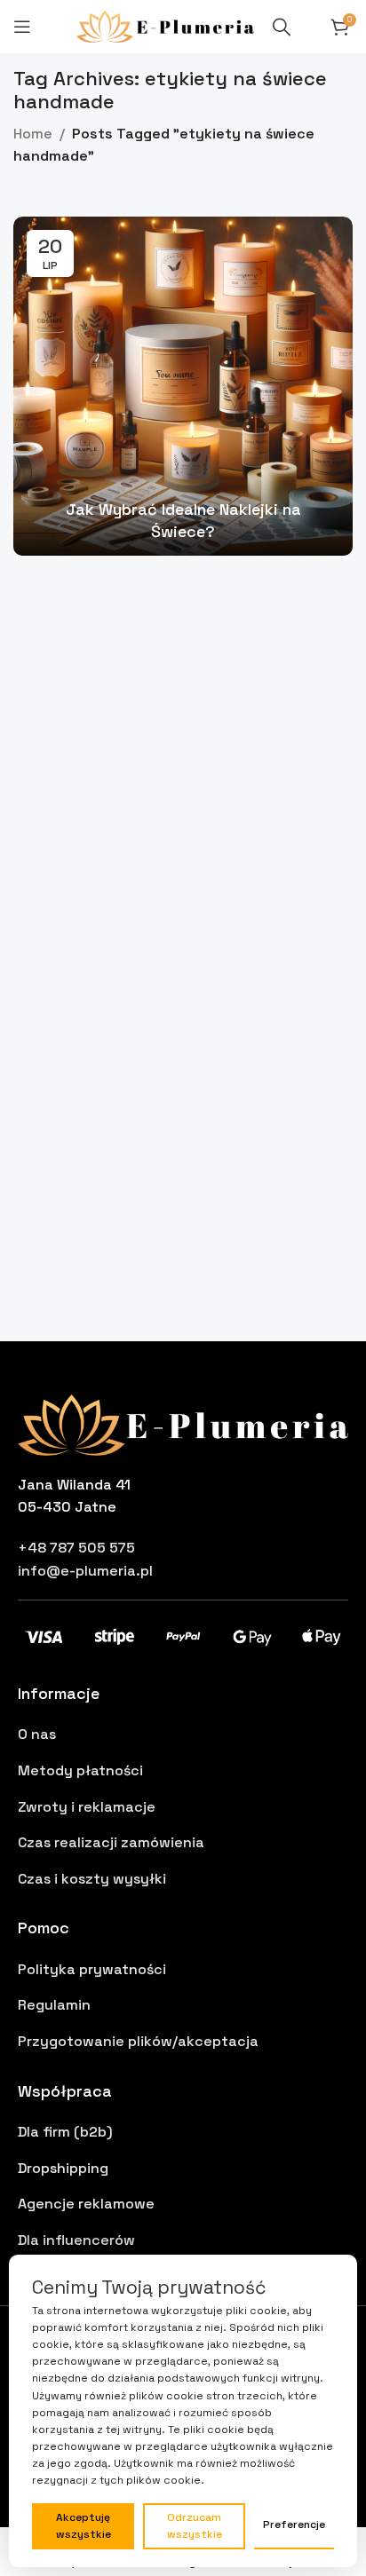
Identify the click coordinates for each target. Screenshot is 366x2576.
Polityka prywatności (92, 1969)
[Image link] (183, 1423)
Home (33, 134)
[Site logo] (166, 25)
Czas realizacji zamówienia (111, 1842)
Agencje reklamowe (86, 2204)
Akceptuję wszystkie (84, 2526)
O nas (37, 1734)
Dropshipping (63, 2168)
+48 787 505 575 (76, 1548)
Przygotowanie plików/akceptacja (138, 2041)
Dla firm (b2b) (65, 2132)
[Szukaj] (282, 27)
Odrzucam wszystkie (195, 2526)
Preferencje (294, 2525)
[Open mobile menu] (22, 27)
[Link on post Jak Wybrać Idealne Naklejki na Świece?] (183, 386)
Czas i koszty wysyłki (92, 1879)
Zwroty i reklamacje (87, 1807)
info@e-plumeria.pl (85, 1571)
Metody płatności (80, 1770)
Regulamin (54, 2005)
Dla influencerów (76, 2240)
